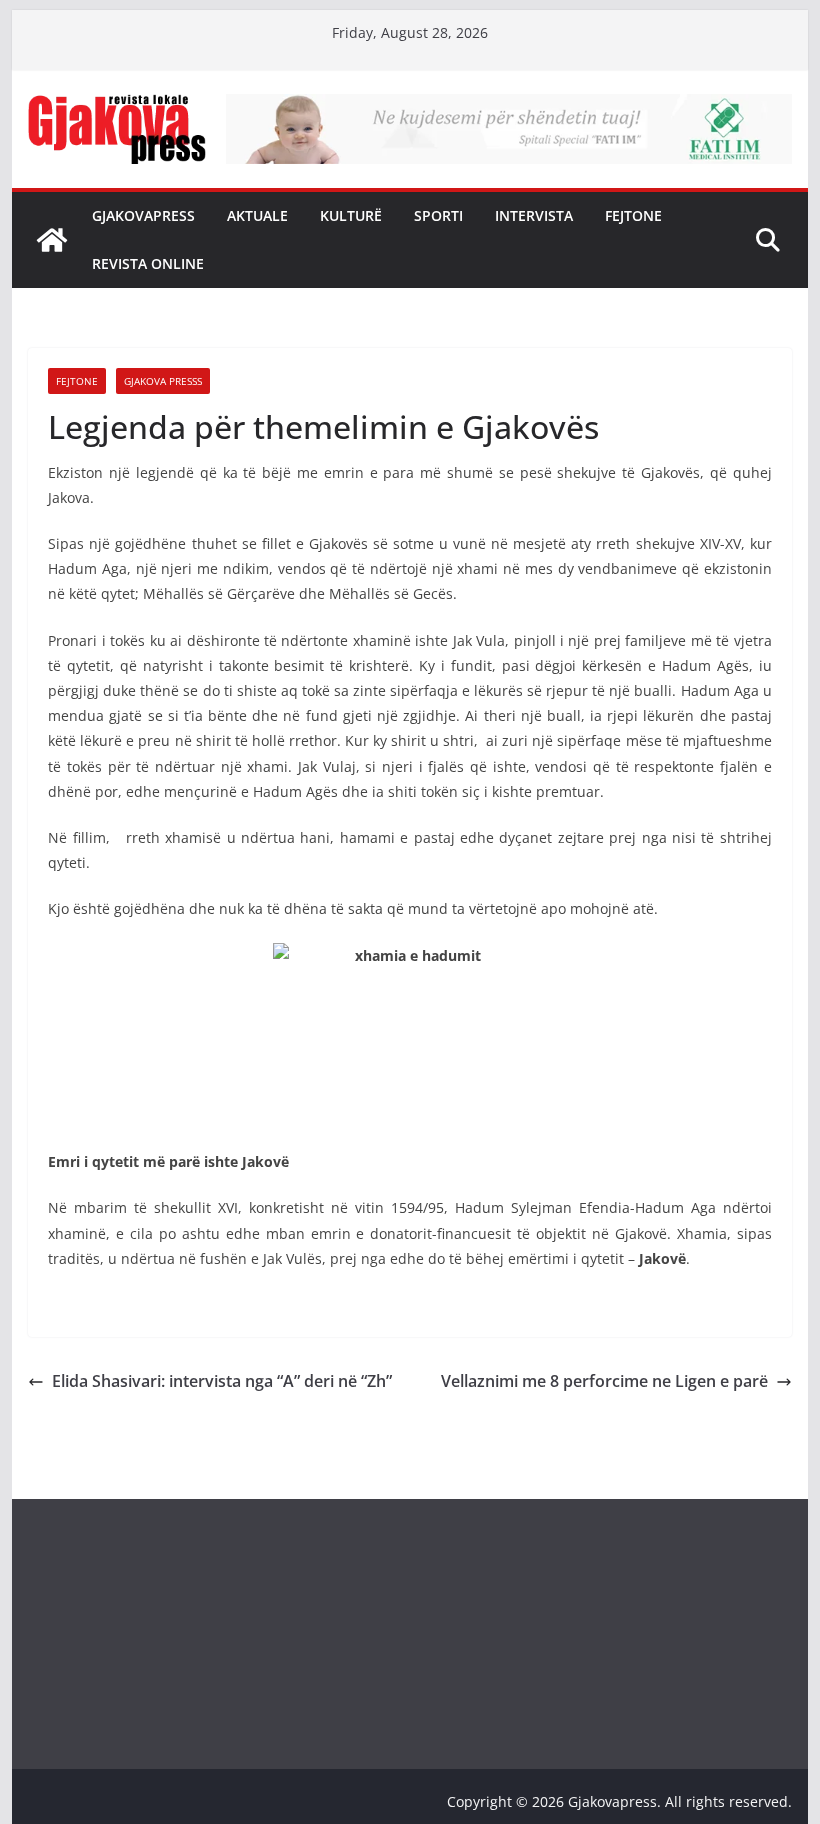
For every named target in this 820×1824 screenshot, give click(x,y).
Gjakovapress (143, 215)
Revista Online (148, 263)
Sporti (438, 215)
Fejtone (633, 215)
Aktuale (257, 215)
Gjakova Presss (163, 381)
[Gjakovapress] (52, 240)
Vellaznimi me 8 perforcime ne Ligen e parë (604, 1381)
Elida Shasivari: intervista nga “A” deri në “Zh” (222, 1381)
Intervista (534, 215)
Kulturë (351, 215)
